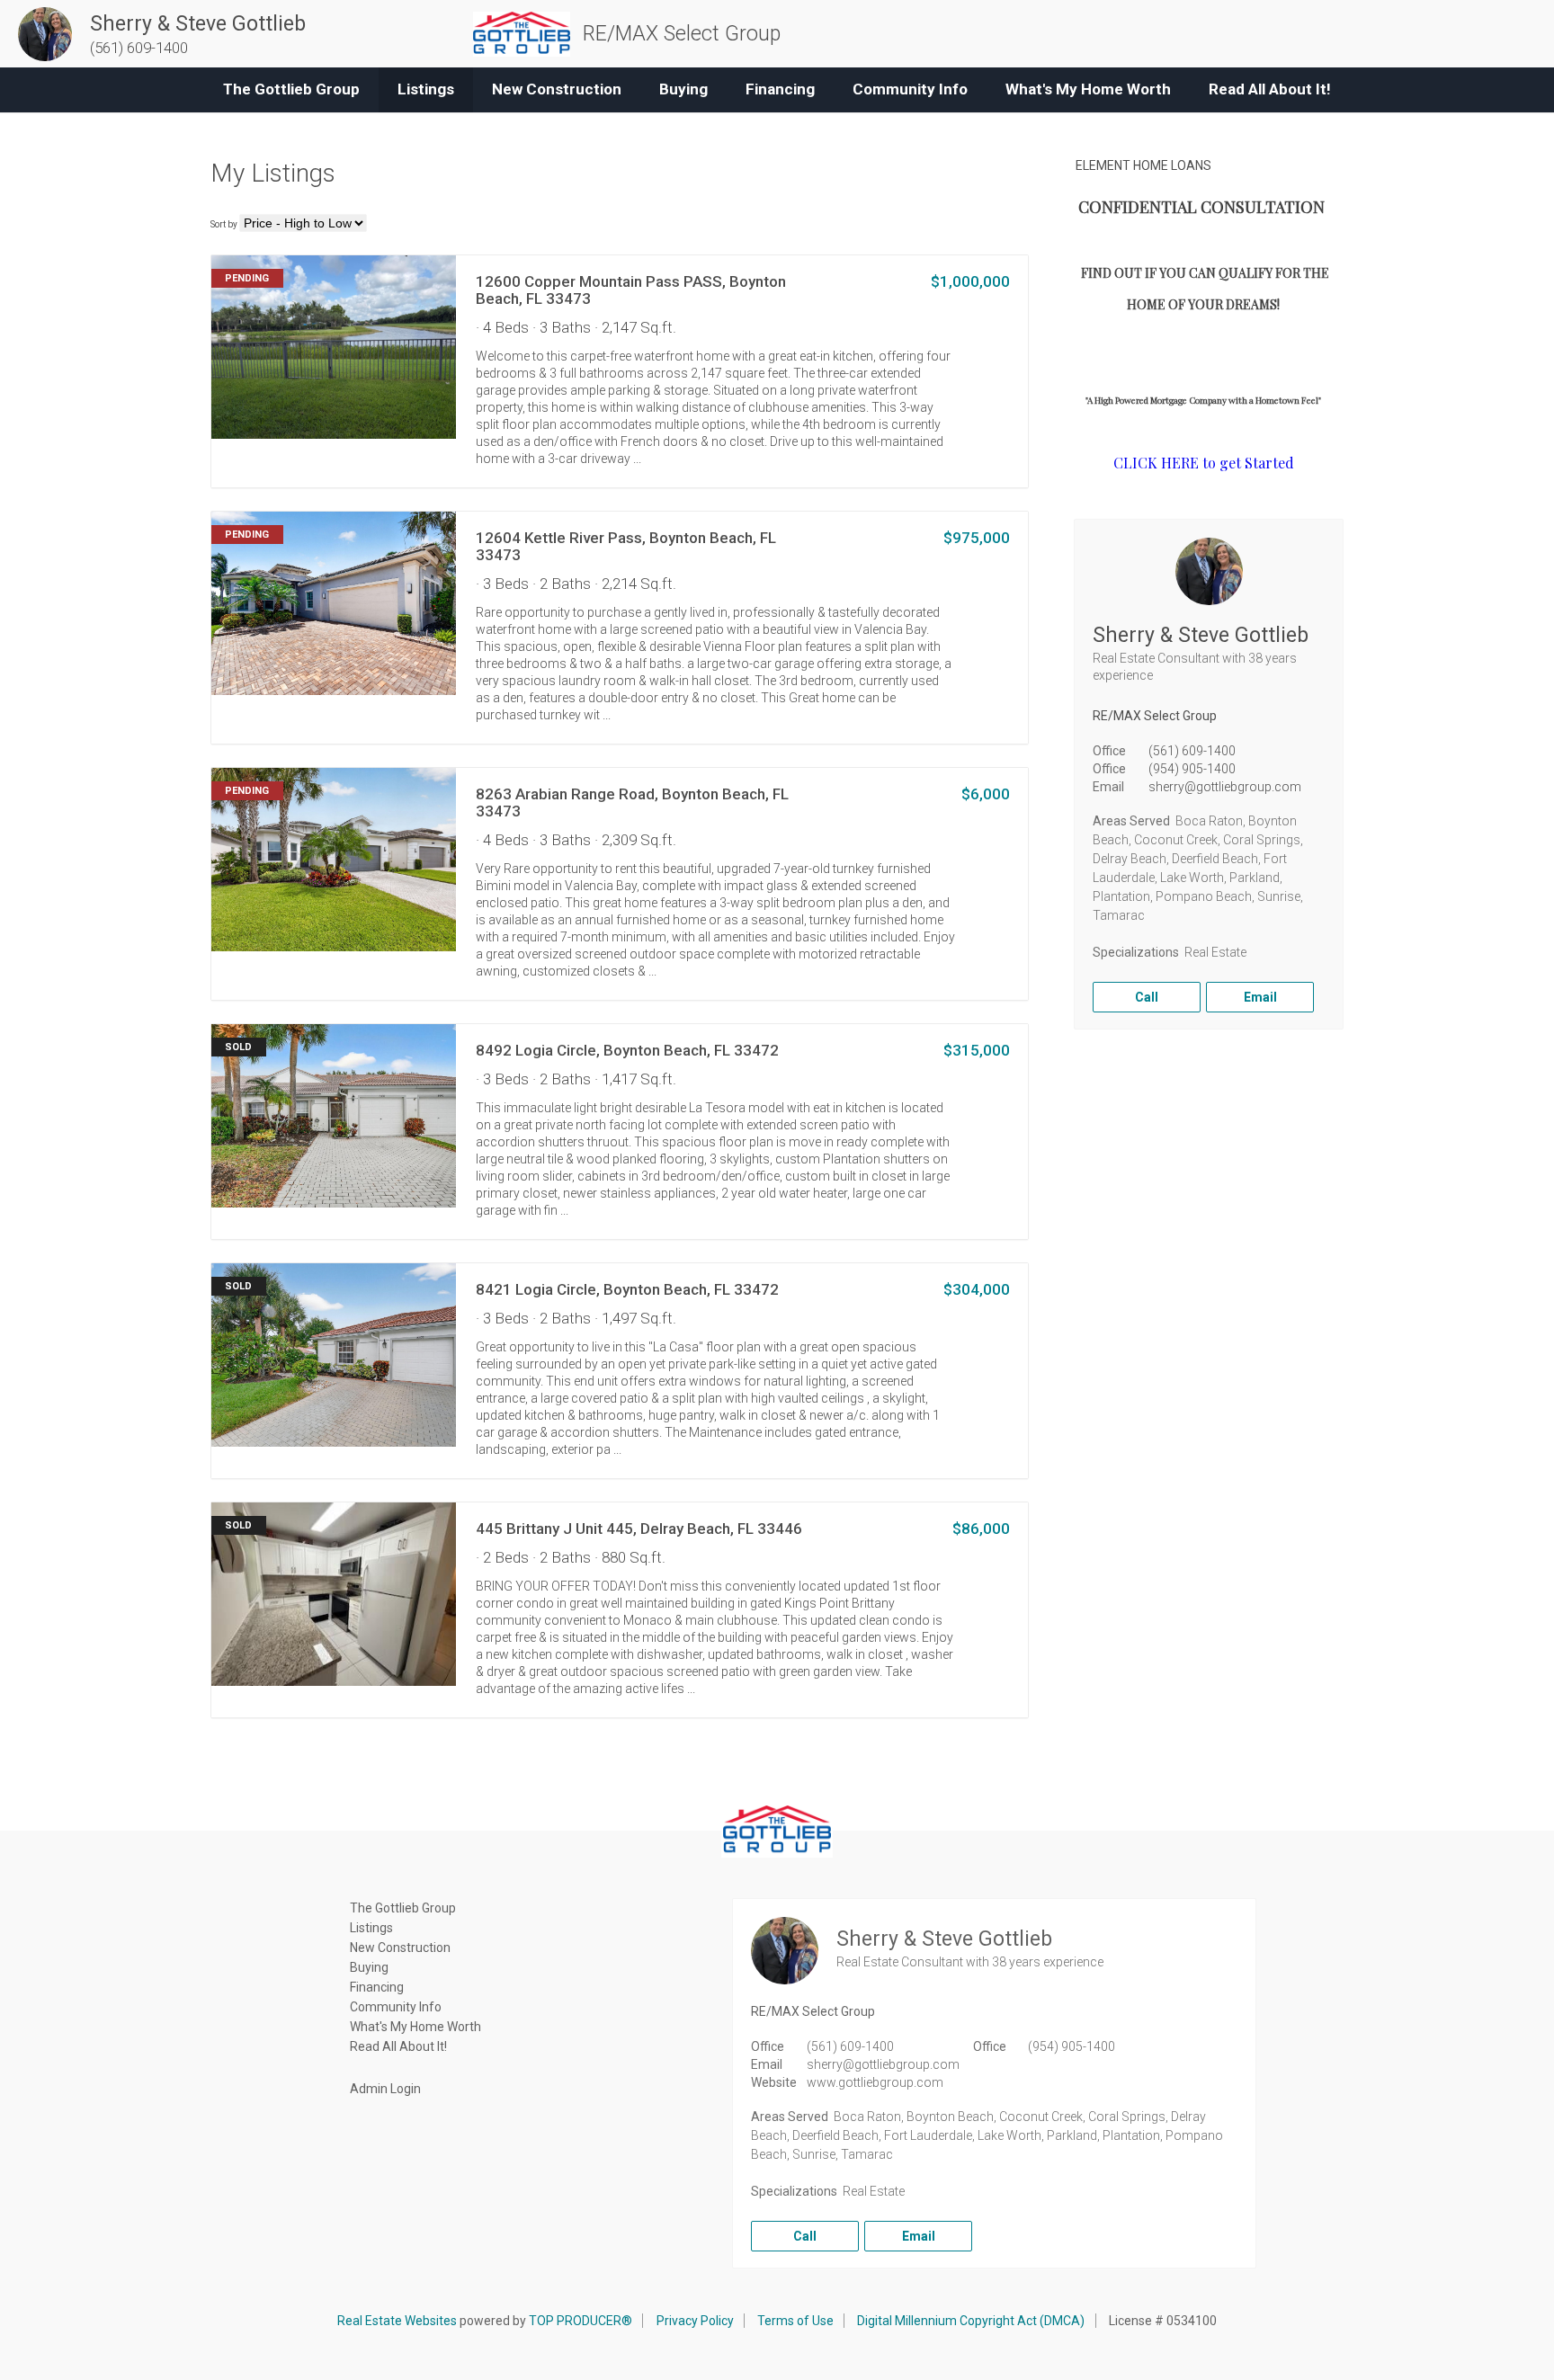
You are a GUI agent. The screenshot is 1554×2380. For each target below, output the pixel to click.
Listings (426, 89)
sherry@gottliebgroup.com (1225, 787)
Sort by (224, 224)
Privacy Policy (695, 2321)
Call (1147, 997)
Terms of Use (795, 2321)
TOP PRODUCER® (581, 2321)
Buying (683, 89)
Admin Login (385, 2089)
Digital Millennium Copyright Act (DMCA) (971, 2321)
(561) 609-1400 (1192, 751)
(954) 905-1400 (1192, 769)
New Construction (557, 89)
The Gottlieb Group (291, 89)
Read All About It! (1270, 89)
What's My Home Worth (1088, 89)
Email (1260, 997)
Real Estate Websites (397, 2321)
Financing (780, 89)
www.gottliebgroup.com (875, 2082)
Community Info (910, 89)
